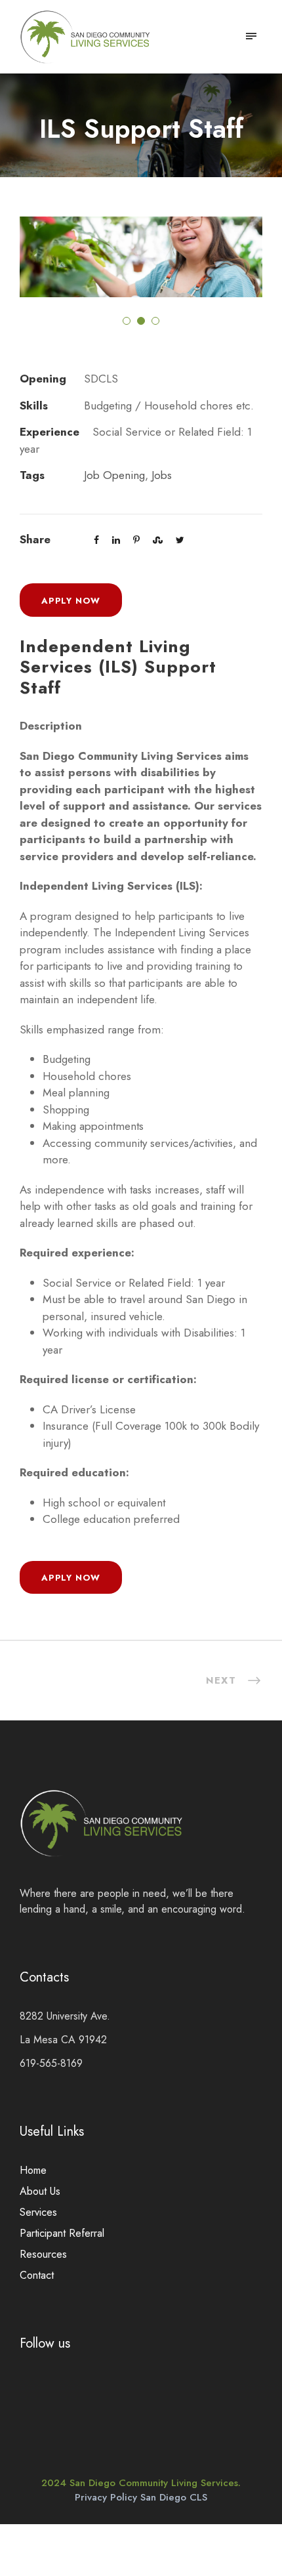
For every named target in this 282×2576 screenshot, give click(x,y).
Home (33, 2170)
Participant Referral (62, 2233)
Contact (37, 2275)
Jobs (162, 475)
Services (38, 2212)
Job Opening (114, 475)
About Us (40, 2191)
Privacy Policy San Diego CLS (141, 2497)
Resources (43, 2254)
